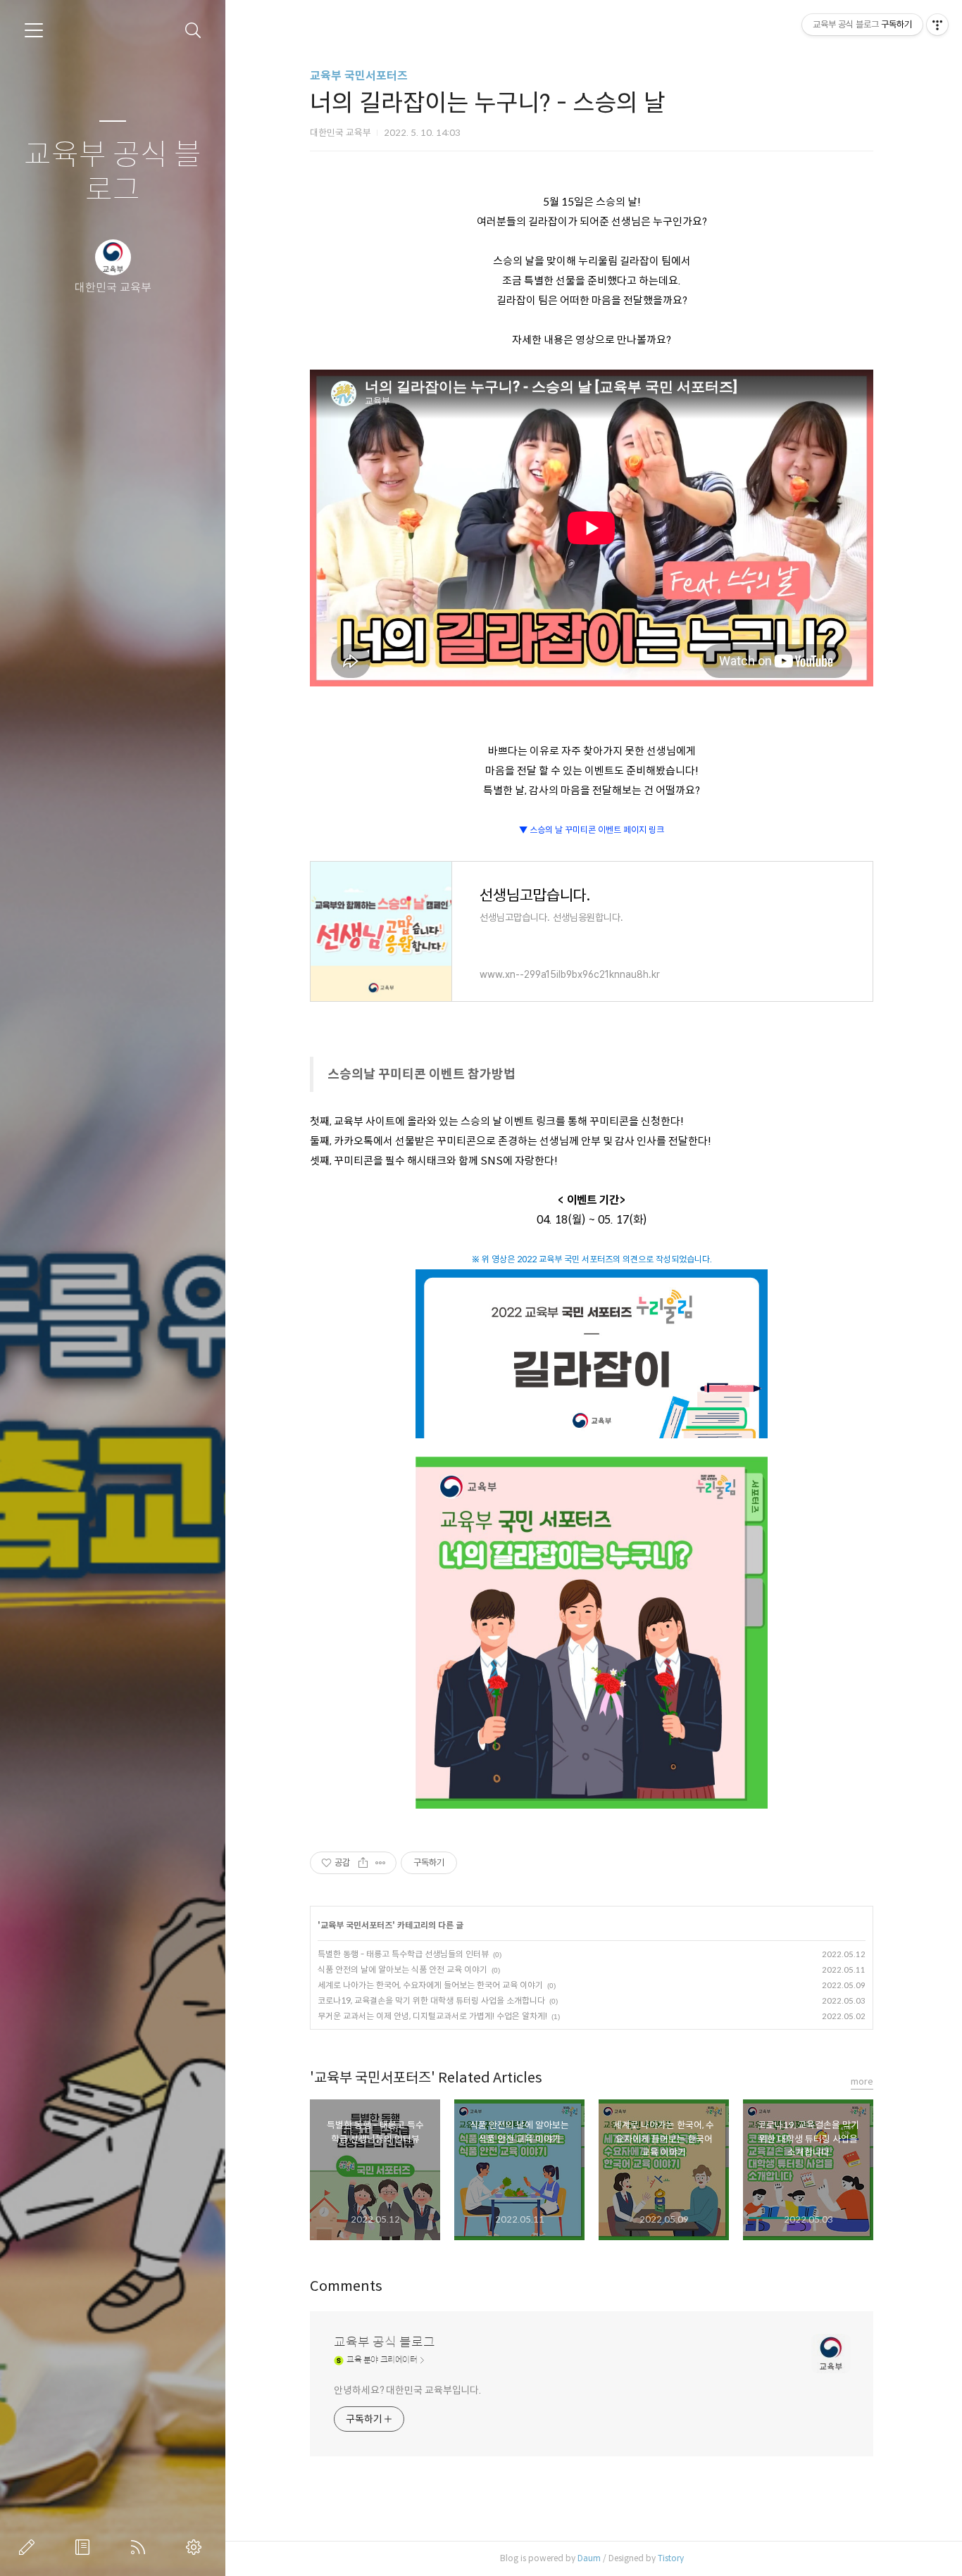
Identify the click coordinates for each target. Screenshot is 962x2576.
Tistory (671, 2558)
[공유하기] (363, 1863)
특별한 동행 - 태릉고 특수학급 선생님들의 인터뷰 (403, 1954)
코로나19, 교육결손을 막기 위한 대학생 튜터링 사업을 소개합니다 (431, 2000)
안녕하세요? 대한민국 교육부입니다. (407, 2390)
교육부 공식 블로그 (113, 173)
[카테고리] (34, 30)
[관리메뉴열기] (937, 25)
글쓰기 (30, 2547)
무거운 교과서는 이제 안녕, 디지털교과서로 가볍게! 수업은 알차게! (432, 2016)
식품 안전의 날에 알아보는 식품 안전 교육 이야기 (402, 1969)
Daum (589, 2558)
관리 (196, 2547)
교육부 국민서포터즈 (359, 76)
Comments (346, 2286)
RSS (141, 2547)
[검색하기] (193, 31)
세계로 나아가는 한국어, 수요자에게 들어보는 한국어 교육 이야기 (430, 1985)
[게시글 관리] (381, 1863)
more (862, 2081)
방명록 (85, 2547)
